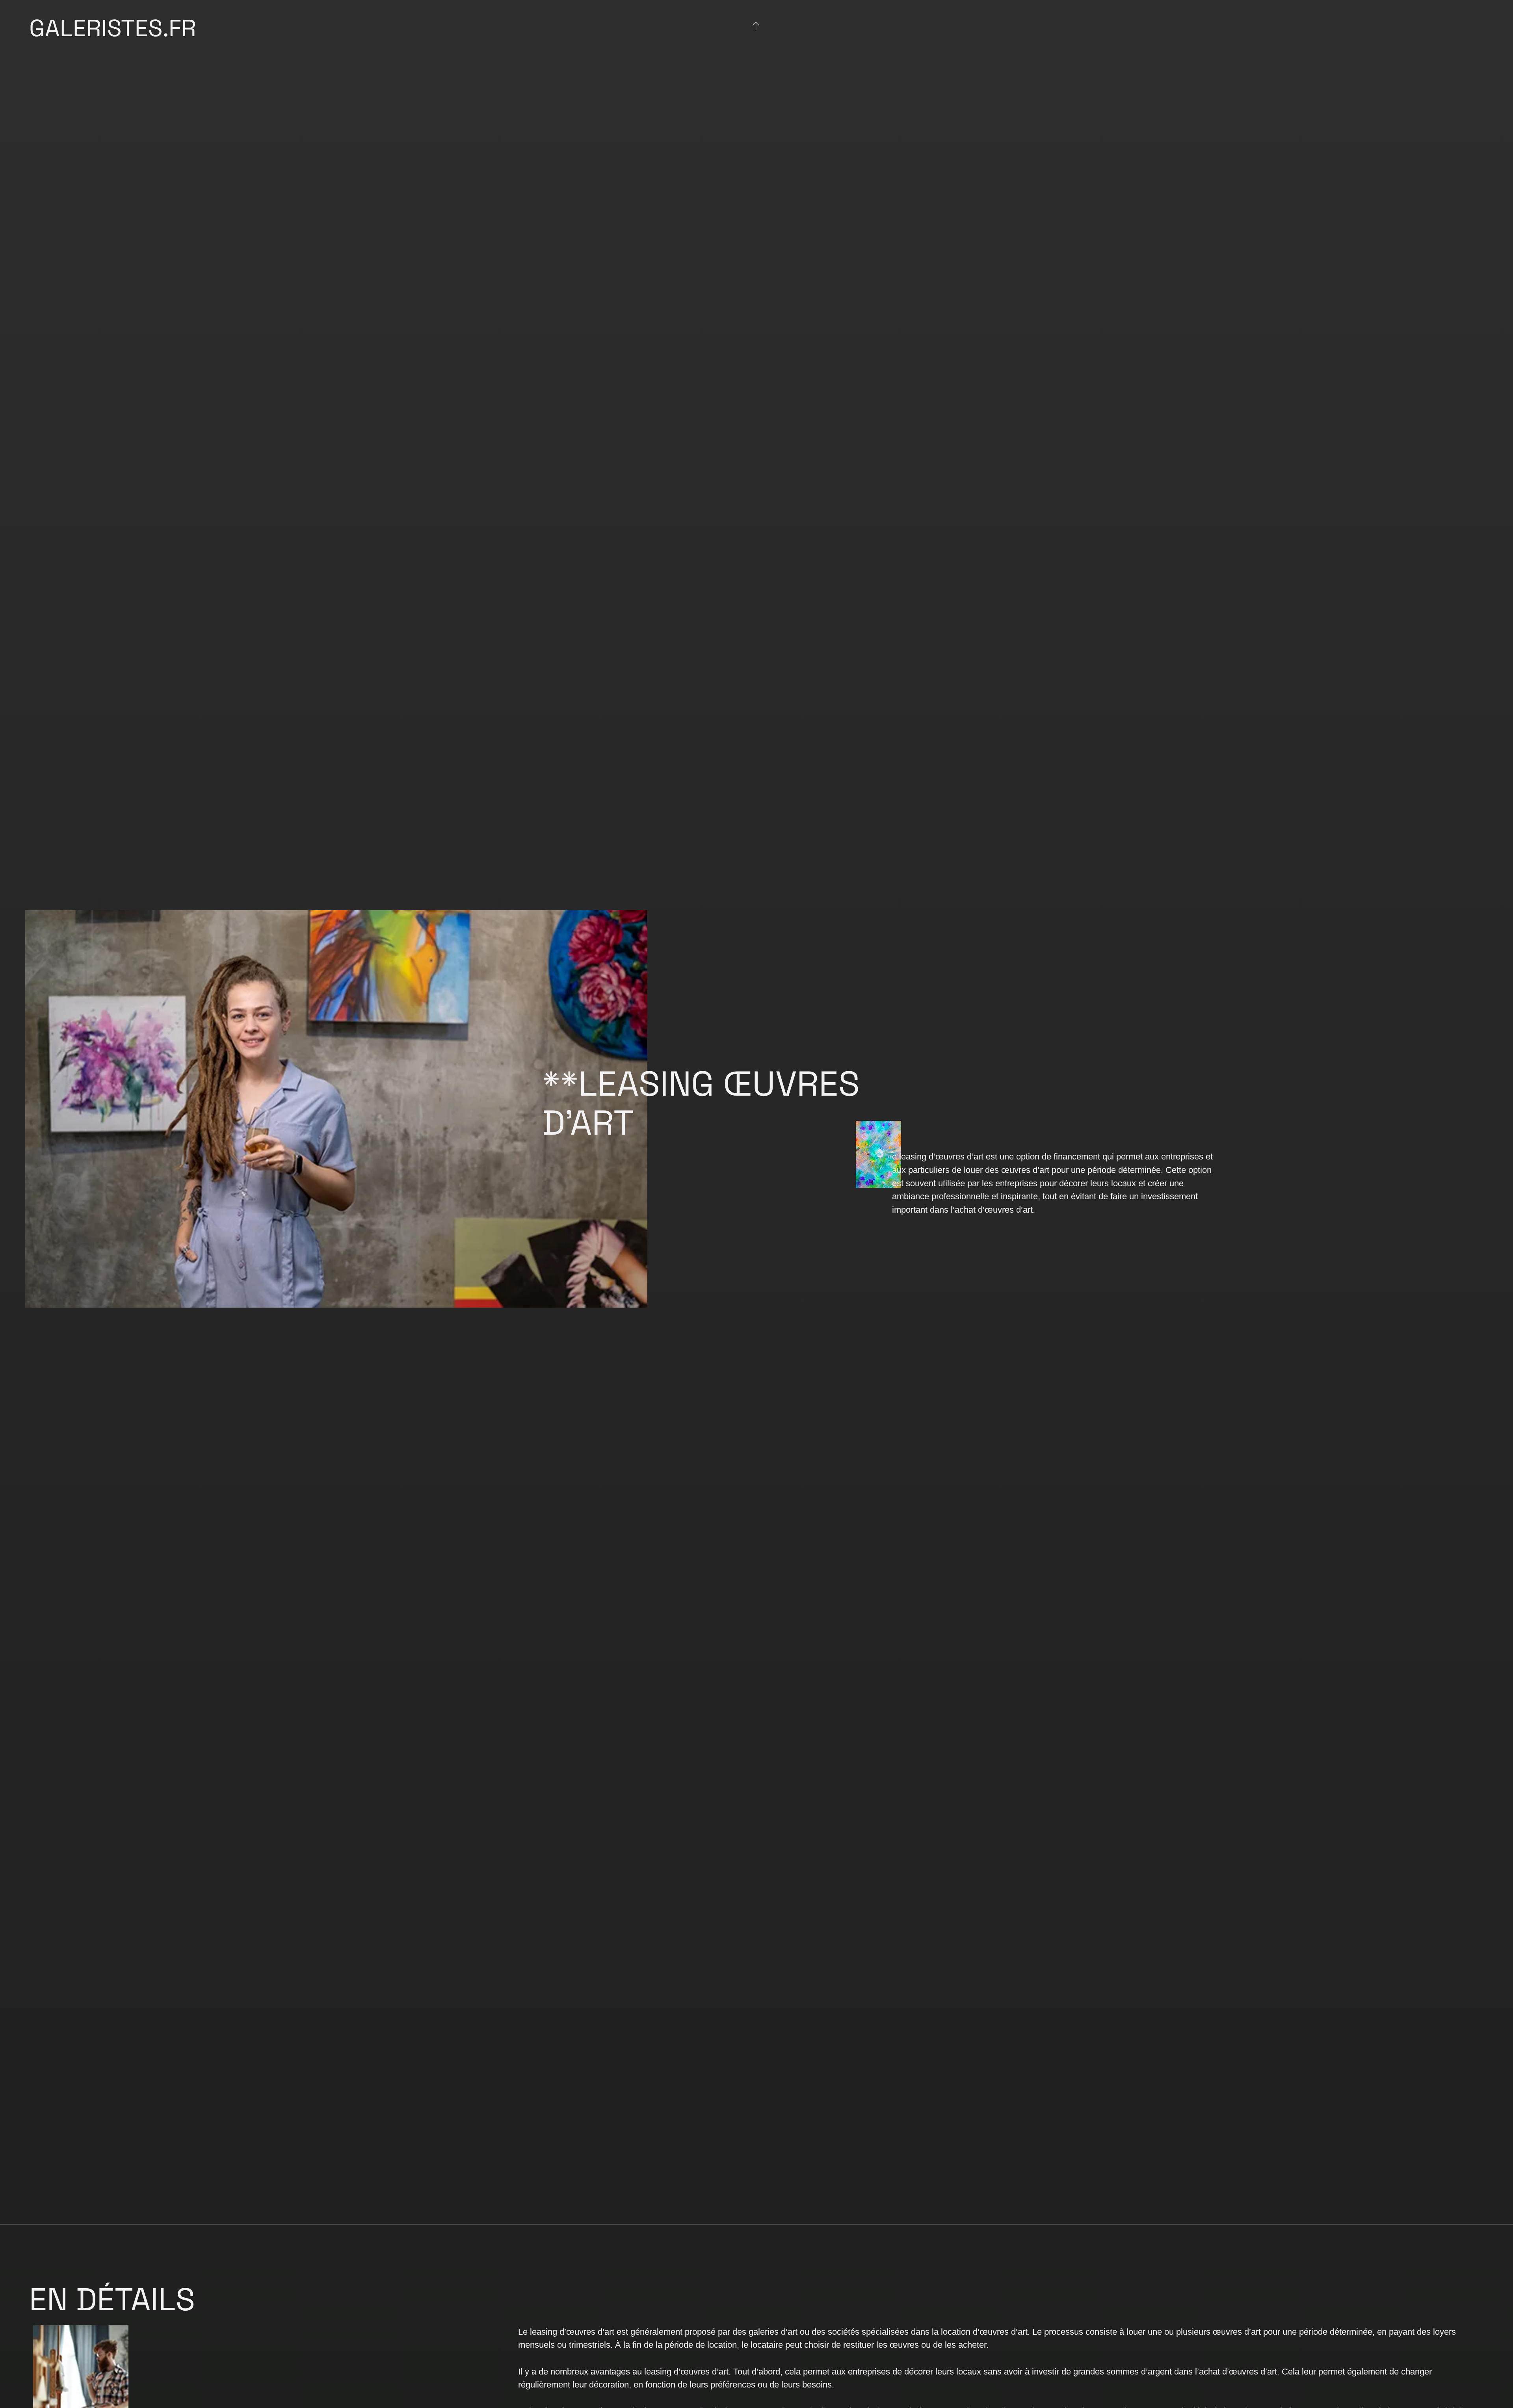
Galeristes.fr (113, 28)
